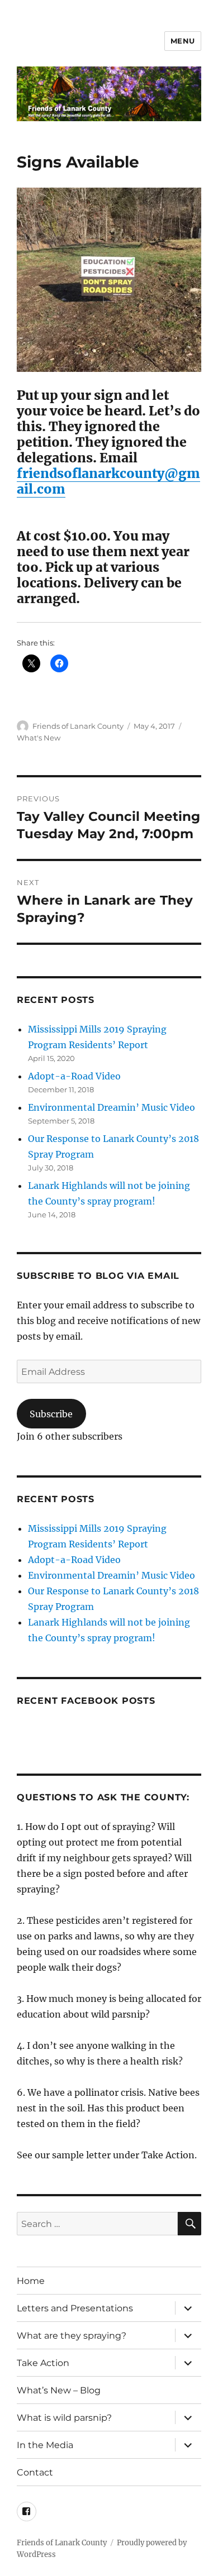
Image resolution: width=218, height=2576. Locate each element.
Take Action (43, 2363)
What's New (39, 738)
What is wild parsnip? (64, 2418)
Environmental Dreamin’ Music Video (112, 1107)
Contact (35, 2472)
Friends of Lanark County (78, 726)
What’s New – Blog (59, 2390)
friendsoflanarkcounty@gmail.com (108, 481)
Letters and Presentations (75, 2308)
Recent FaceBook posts (86, 1701)
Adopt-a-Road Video (74, 1076)
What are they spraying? (72, 2336)
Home (31, 2281)
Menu (183, 41)
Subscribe (51, 1414)
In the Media (45, 2445)
